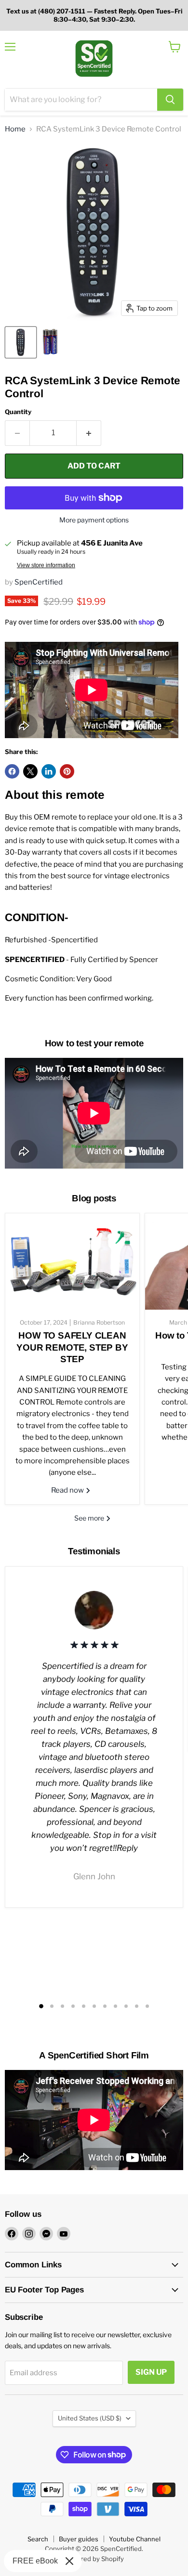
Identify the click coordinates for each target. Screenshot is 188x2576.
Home (15, 129)
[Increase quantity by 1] (89, 433)
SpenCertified (39, 582)
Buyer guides (79, 2539)
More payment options (94, 520)
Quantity (18, 412)
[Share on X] (30, 771)
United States (90, 2418)
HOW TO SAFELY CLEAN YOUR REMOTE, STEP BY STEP (72, 1347)
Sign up (151, 2372)
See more (90, 1518)
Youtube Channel (135, 2539)
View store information (46, 565)
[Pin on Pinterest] (67, 771)
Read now (68, 1490)
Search (38, 2539)
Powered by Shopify (94, 2559)
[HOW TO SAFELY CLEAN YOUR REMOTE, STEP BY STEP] (72, 1262)
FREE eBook (35, 2561)
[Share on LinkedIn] (49, 771)
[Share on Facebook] (12, 771)
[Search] (170, 100)
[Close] (69, 2561)
